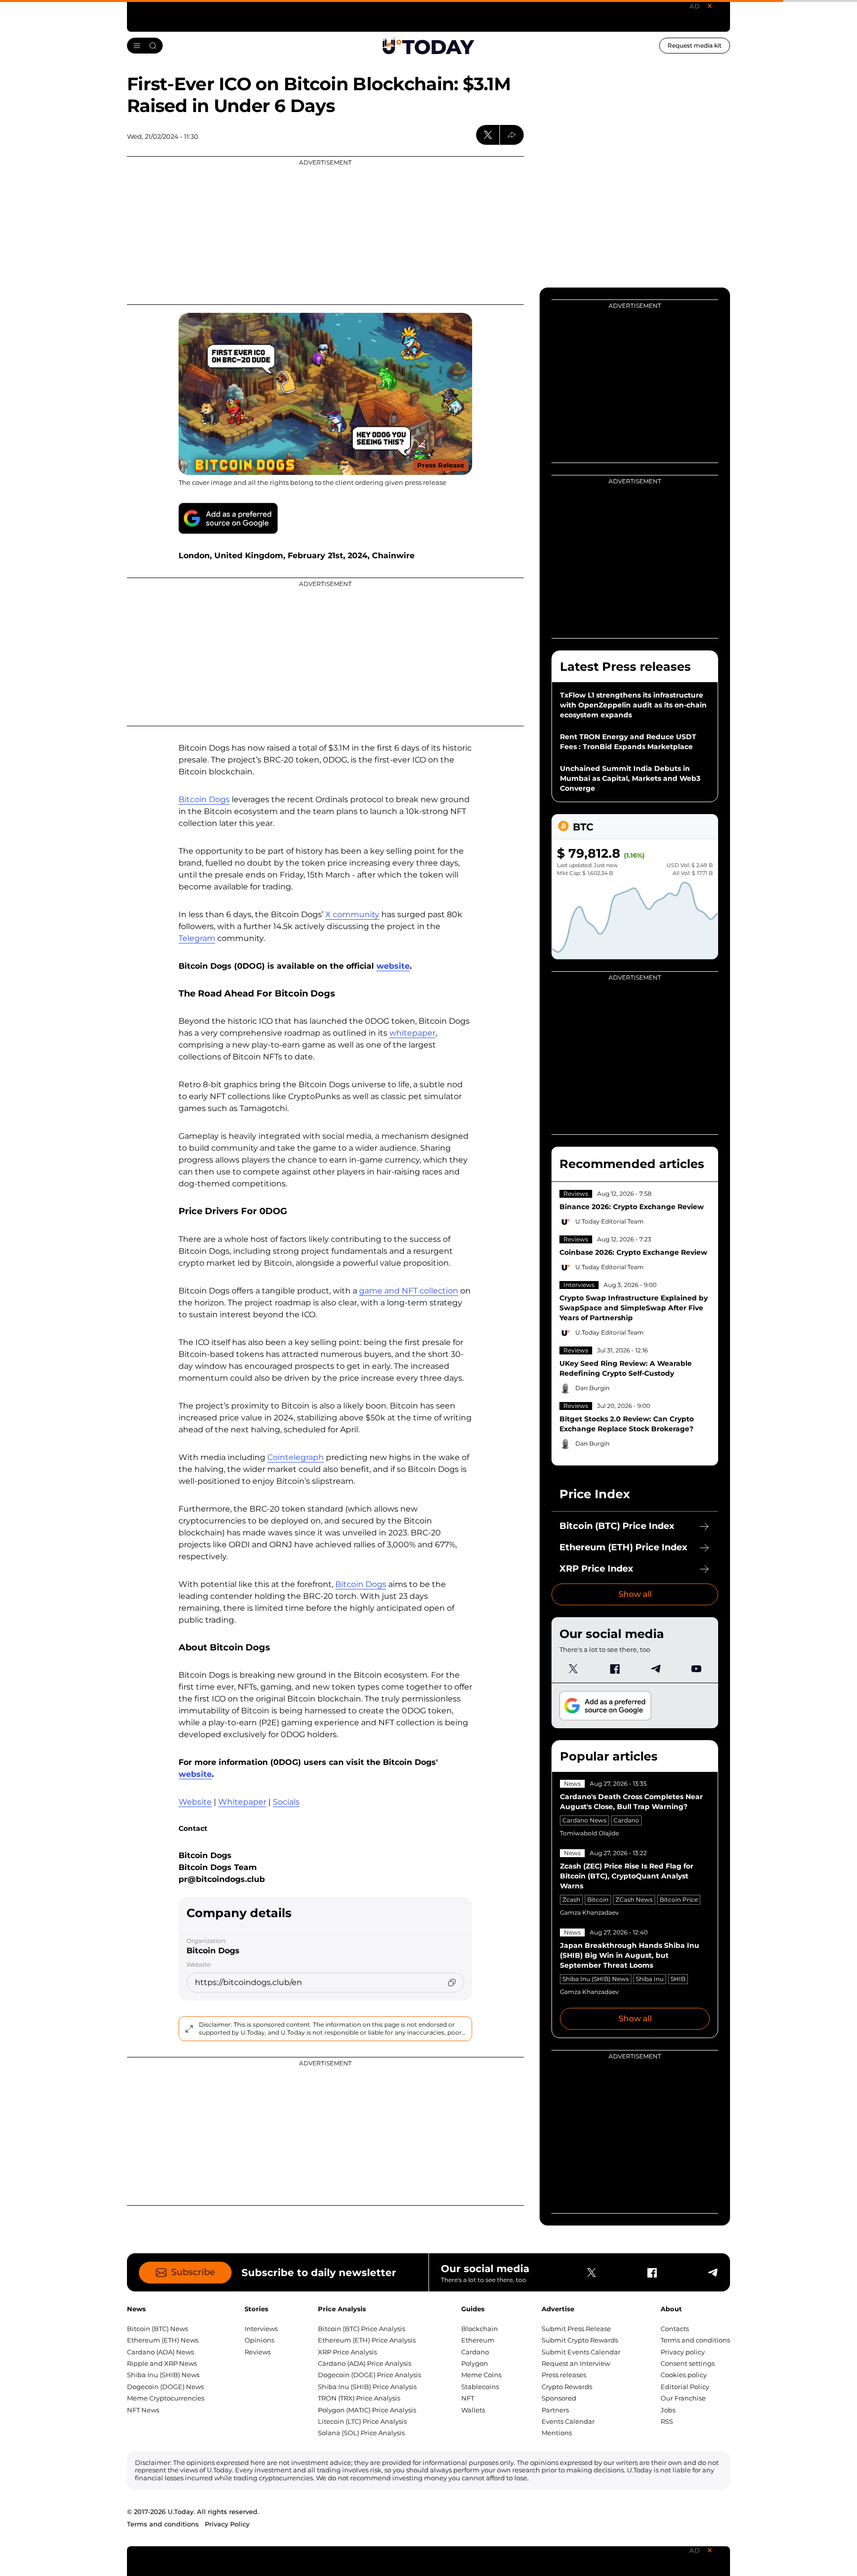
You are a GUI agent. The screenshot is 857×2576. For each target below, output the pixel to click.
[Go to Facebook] (614, 1669)
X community (352, 914)
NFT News (143, 2410)
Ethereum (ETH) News (163, 2340)
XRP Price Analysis (347, 2352)
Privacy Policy (227, 2524)
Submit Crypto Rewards (580, 2340)
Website (195, 1802)
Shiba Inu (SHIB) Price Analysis (367, 2387)
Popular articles (609, 1756)
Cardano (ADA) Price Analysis (365, 2363)
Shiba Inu (650, 1979)
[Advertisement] (325, 231)
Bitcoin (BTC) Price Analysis (362, 2329)
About (671, 2309)
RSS (667, 2421)
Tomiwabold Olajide (589, 1833)
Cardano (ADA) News (160, 2352)
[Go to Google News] (228, 518)
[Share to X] (488, 135)
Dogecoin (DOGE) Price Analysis (369, 2375)
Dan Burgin (592, 1388)
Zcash (571, 1900)
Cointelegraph (296, 1457)
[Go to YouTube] (696, 1669)
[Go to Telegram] (655, 1669)
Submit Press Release (576, 2329)
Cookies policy (684, 2375)
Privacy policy (683, 2352)
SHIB (678, 1979)
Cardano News (584, 1820)
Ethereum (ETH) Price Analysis (367, 2340)
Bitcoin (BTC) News (157, 2329)
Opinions (259, 2340)
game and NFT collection (409, 1291)
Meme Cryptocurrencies (166, 2398)
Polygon (475, 2363)
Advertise (558, 2309)
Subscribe (193, 2272)
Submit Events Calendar (581, 2352)
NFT (468, 2398)
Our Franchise (683, 2398)
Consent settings (688, 2363)
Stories (256, 2309)
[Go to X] (573, 1669)
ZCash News (634, 1900)
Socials (286, 1802)
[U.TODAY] (428, 46)
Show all (635, 1594)
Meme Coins (481, 2375)
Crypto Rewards (567, 2387)
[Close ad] (710, 6)
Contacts (675, 2329)
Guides (473, 2309)
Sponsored (559, 2398)
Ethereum (478, 2340)
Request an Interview (576, 2363)
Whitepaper (242, 1802)
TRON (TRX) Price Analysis (359, 2398)
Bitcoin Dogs (204, 799)
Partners (555, 2410)
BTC (583, 827)
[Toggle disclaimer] (189, 2029)
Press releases (564, 2375)
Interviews (579, 1285)
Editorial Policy (685, 2387)
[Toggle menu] (145, 46)
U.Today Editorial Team (610, 1221)
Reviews (576, 1194)
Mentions (557, 2433)
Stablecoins (480, 2387)
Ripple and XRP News (162, 2363)
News (572, 1784)
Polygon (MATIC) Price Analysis (367, 2410)
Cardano (626, 1820)
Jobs (668, 2410)
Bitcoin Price (679, 1900)
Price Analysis (342, 2309)
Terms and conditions (695, 2340)
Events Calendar (568, 2421)
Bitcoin (598, 1900)
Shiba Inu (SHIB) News (596, 1979)
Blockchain (480, 2329)
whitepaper (412, 1033)
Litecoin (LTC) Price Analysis (362, 2421)
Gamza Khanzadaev (589, 1912)
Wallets (473, 2410)
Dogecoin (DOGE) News (165, 2387)
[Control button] (512, 135)
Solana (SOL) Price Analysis (361, 2433)
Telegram (197, 938)
